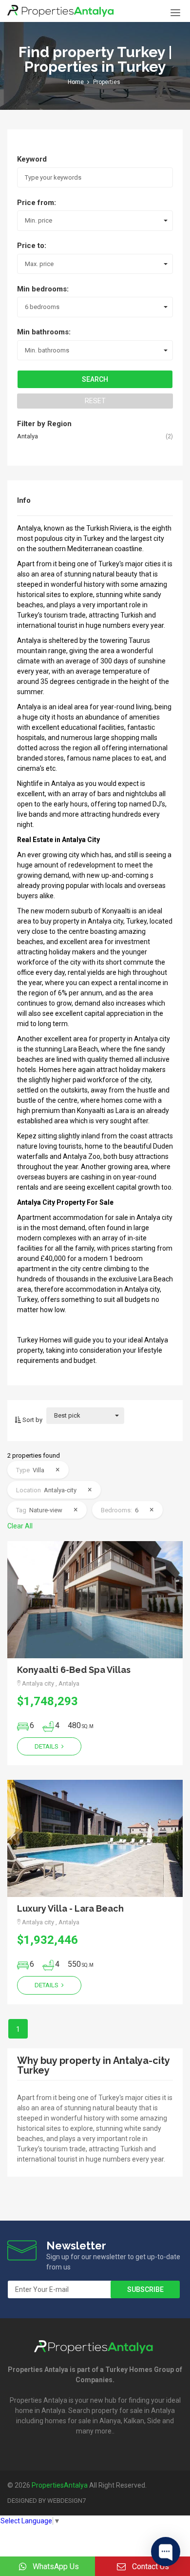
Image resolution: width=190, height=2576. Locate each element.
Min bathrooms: (44, 332)
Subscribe (145, 2289)
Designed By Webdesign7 (47, 2501)
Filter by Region (44, 424)
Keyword (32, 159)
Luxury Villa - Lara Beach (70, 1908)
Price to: (32, 246)
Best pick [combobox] (67, 1415)
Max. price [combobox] (39, 264)
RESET (95, 401)
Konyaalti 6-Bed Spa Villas (74, 1670)
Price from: (37, 203)
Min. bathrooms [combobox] (47, 350)
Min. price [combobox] (38, 220)
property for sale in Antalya (133, 2411)
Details (47, 1746)
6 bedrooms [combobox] (42, 307)
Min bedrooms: (43, 289)
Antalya (28, 436)
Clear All (20, 1526)
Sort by (32, 1420)
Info (24, 500)
